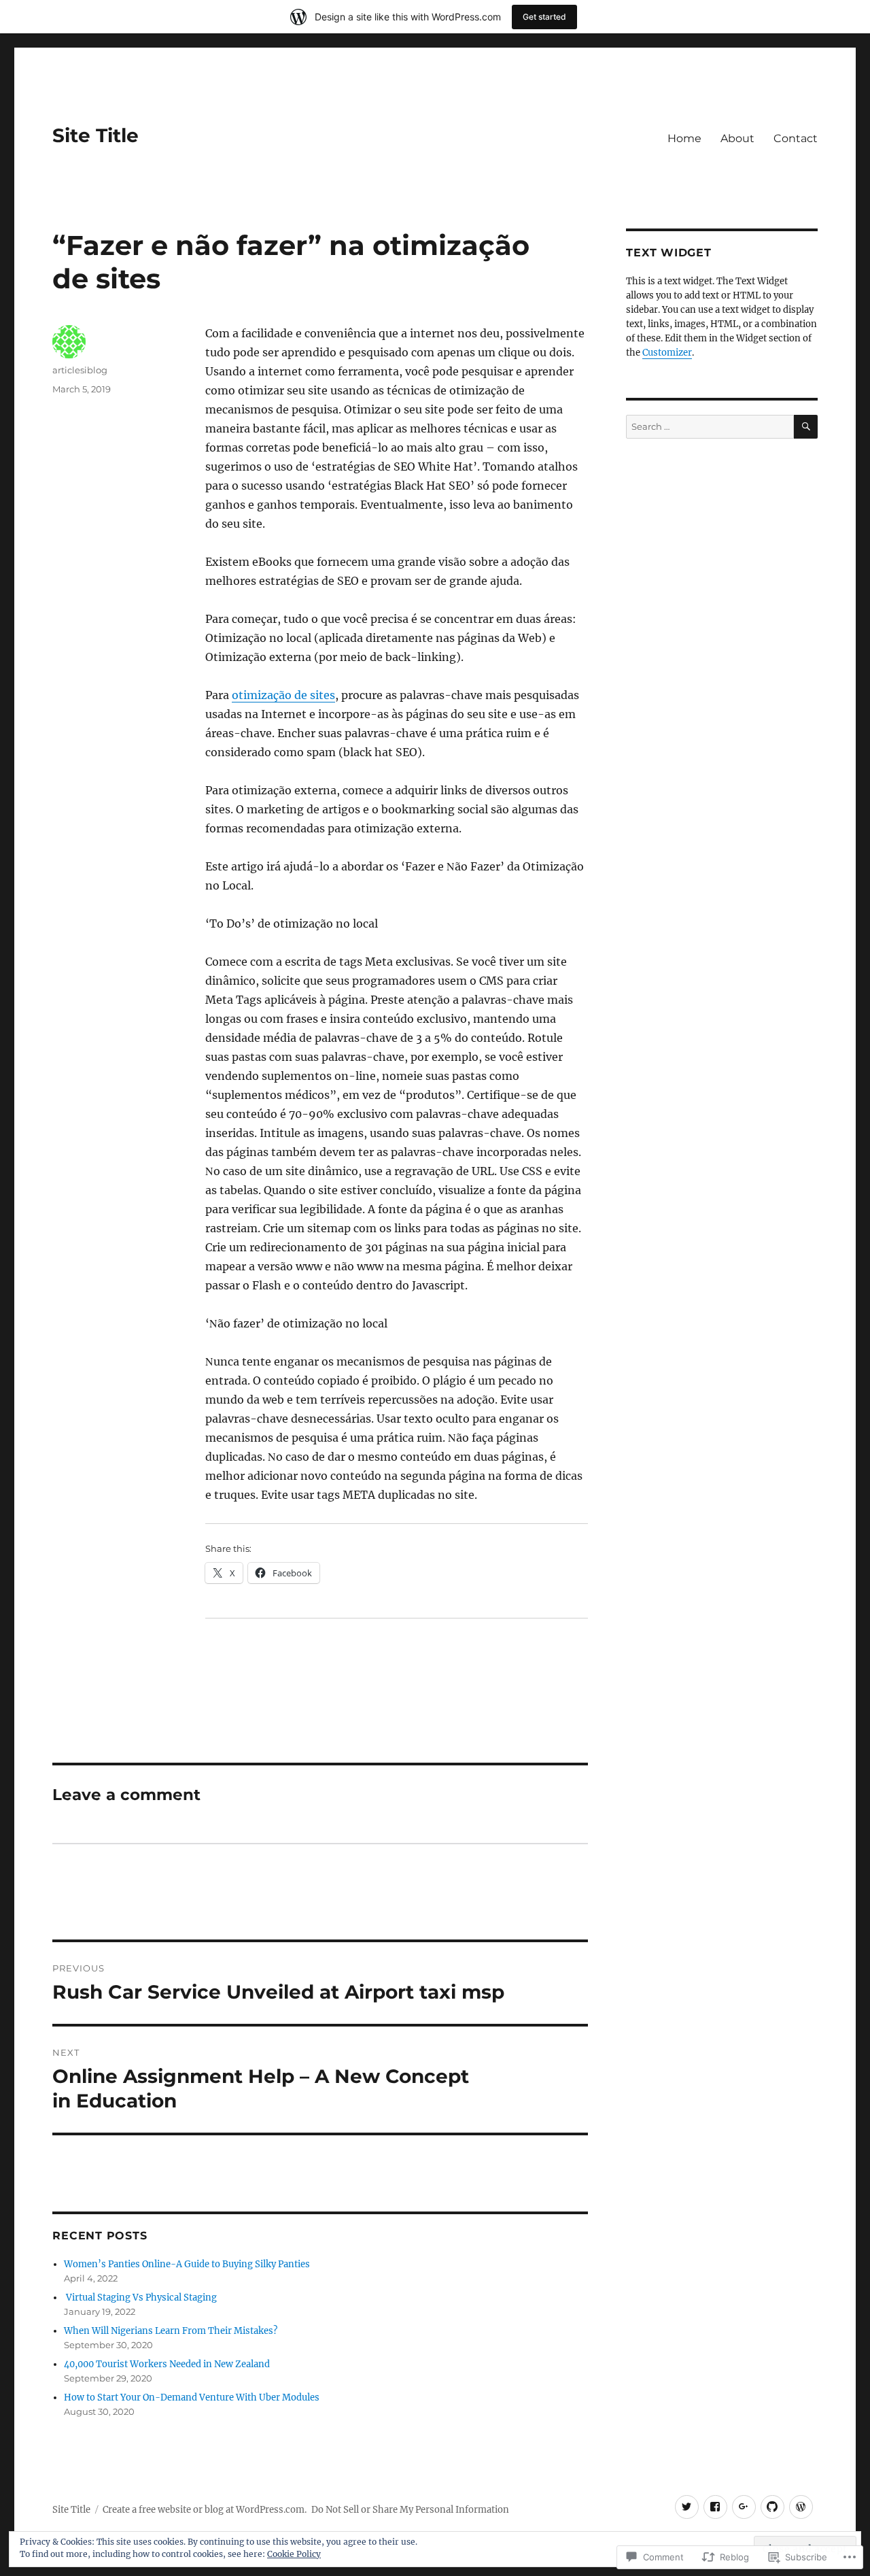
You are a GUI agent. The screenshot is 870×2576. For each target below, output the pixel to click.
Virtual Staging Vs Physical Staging (140, 2298)
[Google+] (744, 2507)
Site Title (95, 135)
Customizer (667, 353)
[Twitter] (687, 2507)
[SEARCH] (806, 427)
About (737, 138)
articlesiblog (80, 370)
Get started (544, 17)
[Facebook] (715, 2507)
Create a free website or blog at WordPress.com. (205, 2510)
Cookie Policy (294, 2554)
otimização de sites (283, 695)
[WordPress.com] (801, 2507)
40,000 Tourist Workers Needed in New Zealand (167, 2364)
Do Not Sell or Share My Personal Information (410, 2510)
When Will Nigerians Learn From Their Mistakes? (171, 2331)
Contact (796, 138)
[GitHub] (772, 2507)
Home (684, 138)
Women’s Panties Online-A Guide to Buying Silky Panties (187, 2264)
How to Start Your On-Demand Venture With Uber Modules (192, 2397)
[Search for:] (710, 427)
